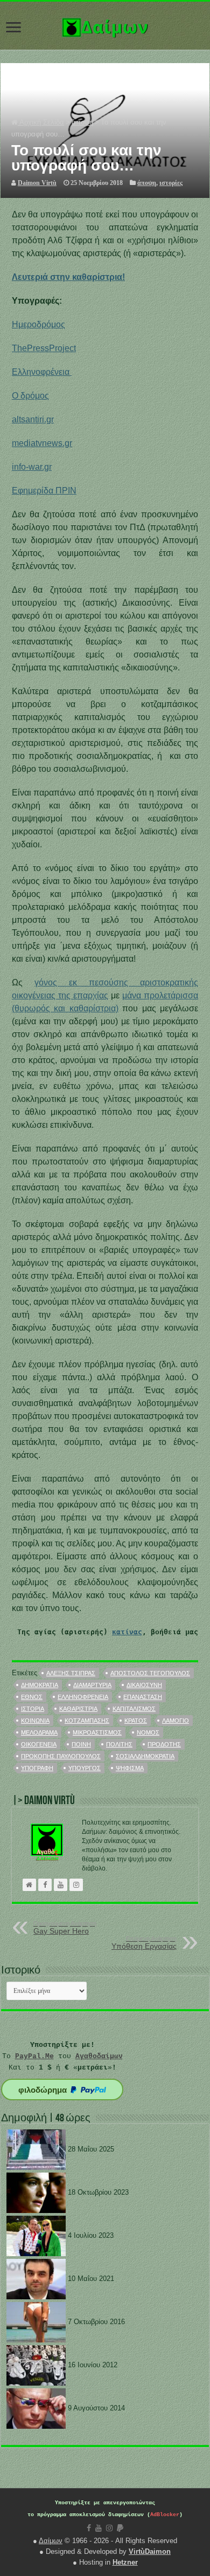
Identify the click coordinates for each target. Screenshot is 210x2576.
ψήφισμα (130, 1768)
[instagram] (109, 2528)
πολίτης (119, 1744)
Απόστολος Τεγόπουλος (150, 1673)
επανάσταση (143, 1697)
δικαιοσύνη (144, 1685)
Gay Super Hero (65, 1928)
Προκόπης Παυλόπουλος (61, 1756)
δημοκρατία (40, 1685)
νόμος (148, 1732)
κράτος (136, 1721)
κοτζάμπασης (87, 1721)
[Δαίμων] (105, 25)
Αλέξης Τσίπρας (71, 1673)
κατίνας (127, 1632)
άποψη (82, 122)
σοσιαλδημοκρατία (145, 1756)
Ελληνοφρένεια (83, 1697)
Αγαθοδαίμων (99, 2056)
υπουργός (85, 1768)
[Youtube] (99, 2528)
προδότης (164, 1744)
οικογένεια (39, 1744)
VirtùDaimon (150, 2551)
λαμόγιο (176, 1721)
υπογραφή (37, 1768)
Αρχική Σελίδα (41, 122)
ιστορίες (171, 183)
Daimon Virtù (37, 183)
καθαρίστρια (78, 1709)
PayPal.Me (34, 2056)
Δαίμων (51, 2541)
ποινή (81, 1744)
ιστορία (33, 1709)
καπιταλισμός (134, 1709)
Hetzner (125, 2562)
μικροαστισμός (97, 1732)
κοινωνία (35, 1721)
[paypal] (120, 2528)
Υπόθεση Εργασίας (144, 1943)
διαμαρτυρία (92, 1685)
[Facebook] (89, 2528)
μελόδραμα (39, 1732)
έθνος (32, 1697)
